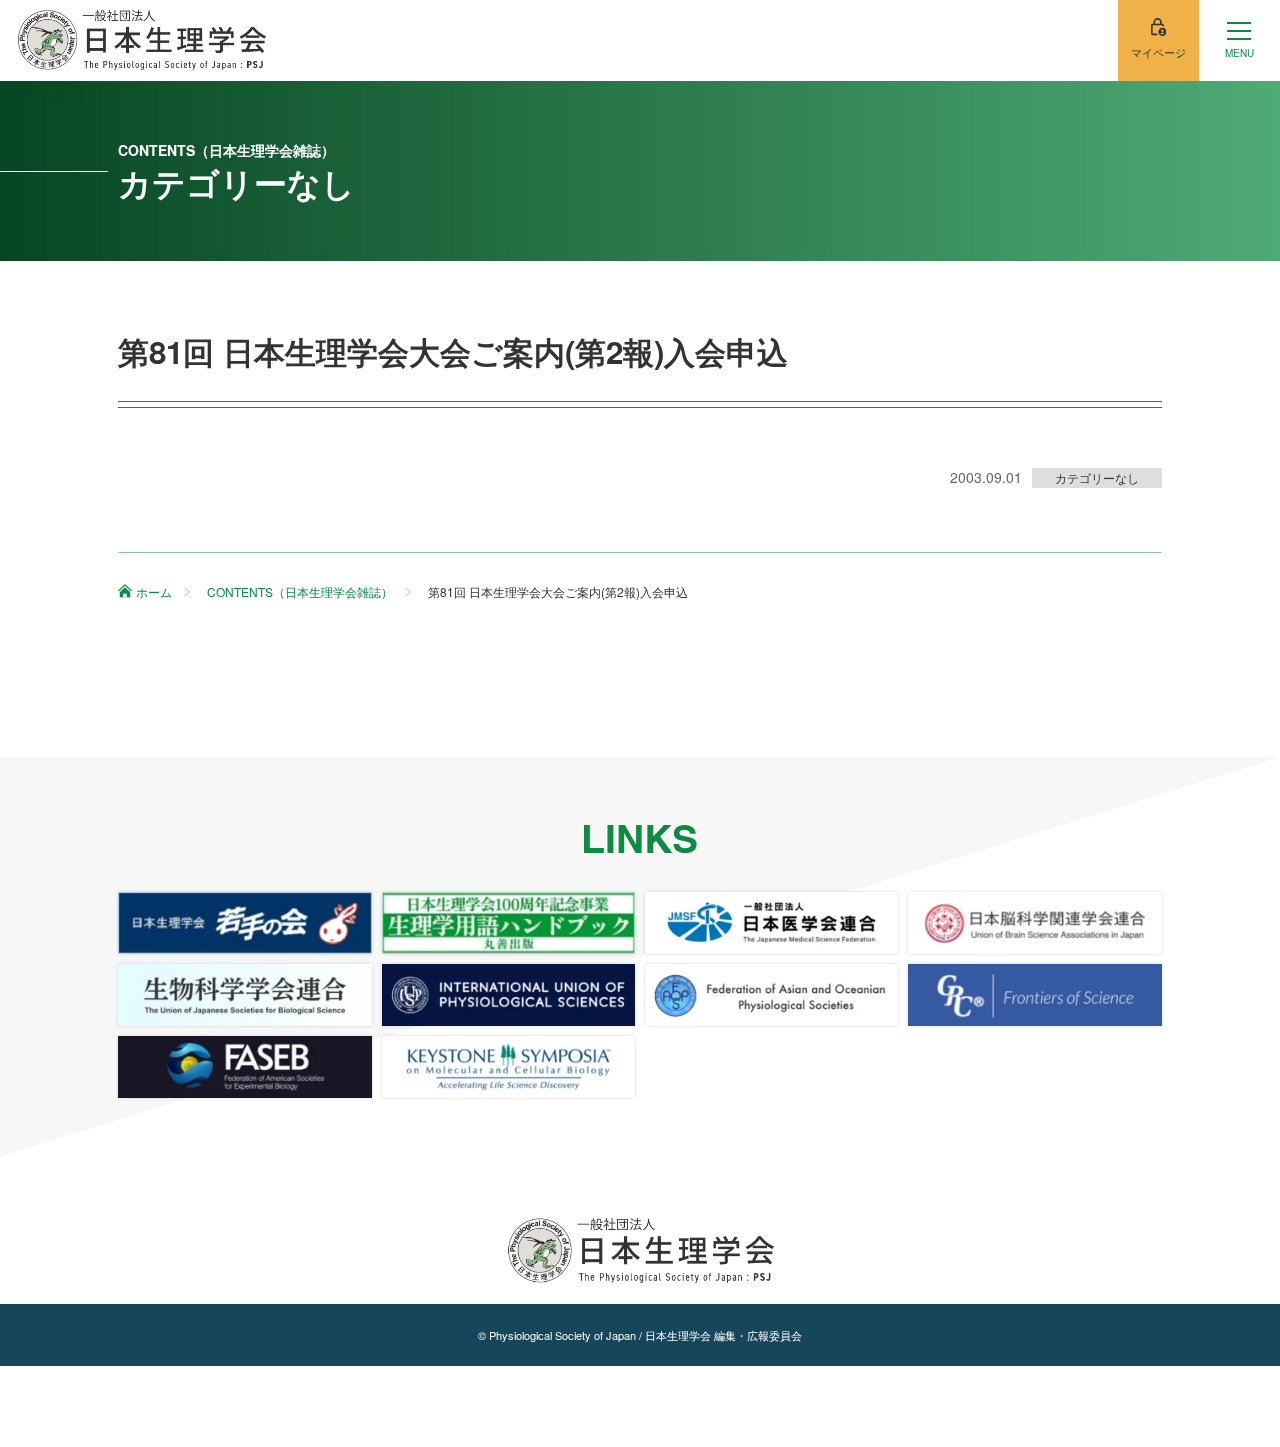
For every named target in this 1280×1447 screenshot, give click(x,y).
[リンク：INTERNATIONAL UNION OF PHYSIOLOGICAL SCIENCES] (508, 995)
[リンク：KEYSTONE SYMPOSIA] (508, 1067)
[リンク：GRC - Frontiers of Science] (1034, 995)
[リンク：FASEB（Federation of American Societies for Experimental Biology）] (244, 1067)
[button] (1239, 40)
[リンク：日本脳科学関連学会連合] (1034, 923)
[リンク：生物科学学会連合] (244, 995)
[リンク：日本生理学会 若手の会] (244, 923)
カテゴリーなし (1097, 477)
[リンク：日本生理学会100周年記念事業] (508, 923)
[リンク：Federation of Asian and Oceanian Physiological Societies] (771, 995)
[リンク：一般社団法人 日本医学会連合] (771, 923)
